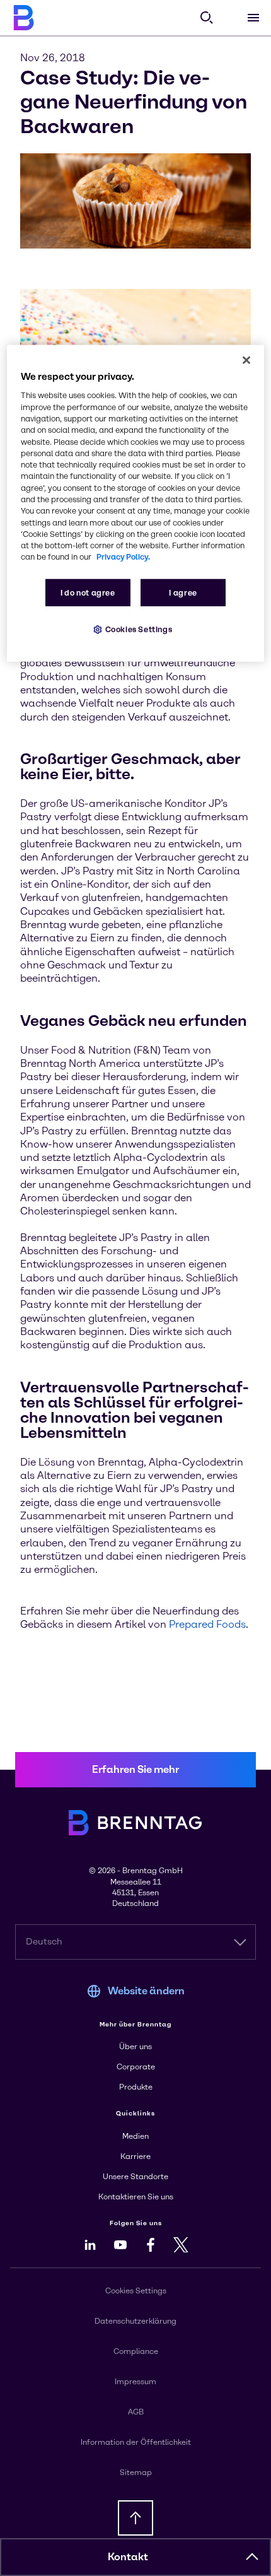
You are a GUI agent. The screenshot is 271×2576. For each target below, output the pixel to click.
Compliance (136, 2351)
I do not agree (88, 592)
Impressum (135, 2382)
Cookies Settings (139, 629)
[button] (252, 2557)
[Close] (246, 360)
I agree (183, 592)
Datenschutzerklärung (135, 2321)
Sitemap (136, 2473)
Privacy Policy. (123, 557)
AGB (136, 2412)
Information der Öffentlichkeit (136, 2442)
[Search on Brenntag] (207, 18)
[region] (136, 503)
